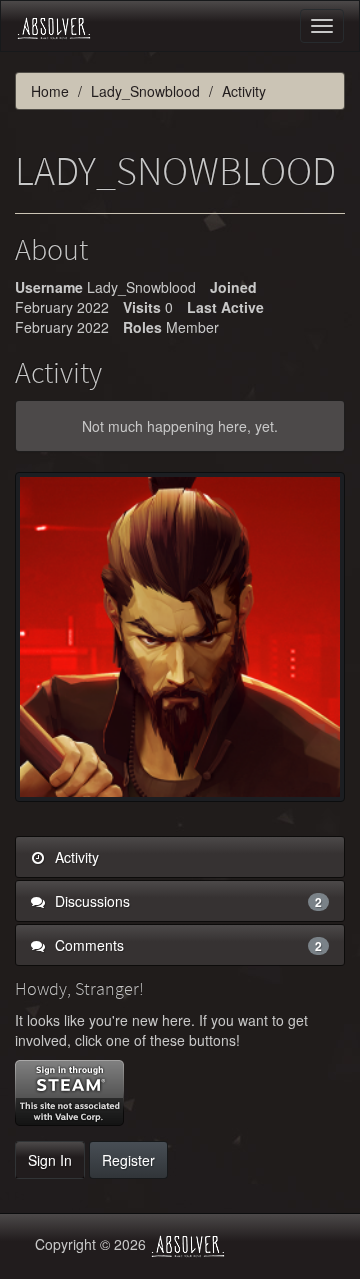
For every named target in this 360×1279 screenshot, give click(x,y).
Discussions (186, 901)
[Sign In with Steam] (69, 1093)
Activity (75, 857)
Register (128, 1160)
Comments (186, 945)
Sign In (50, 1160)
